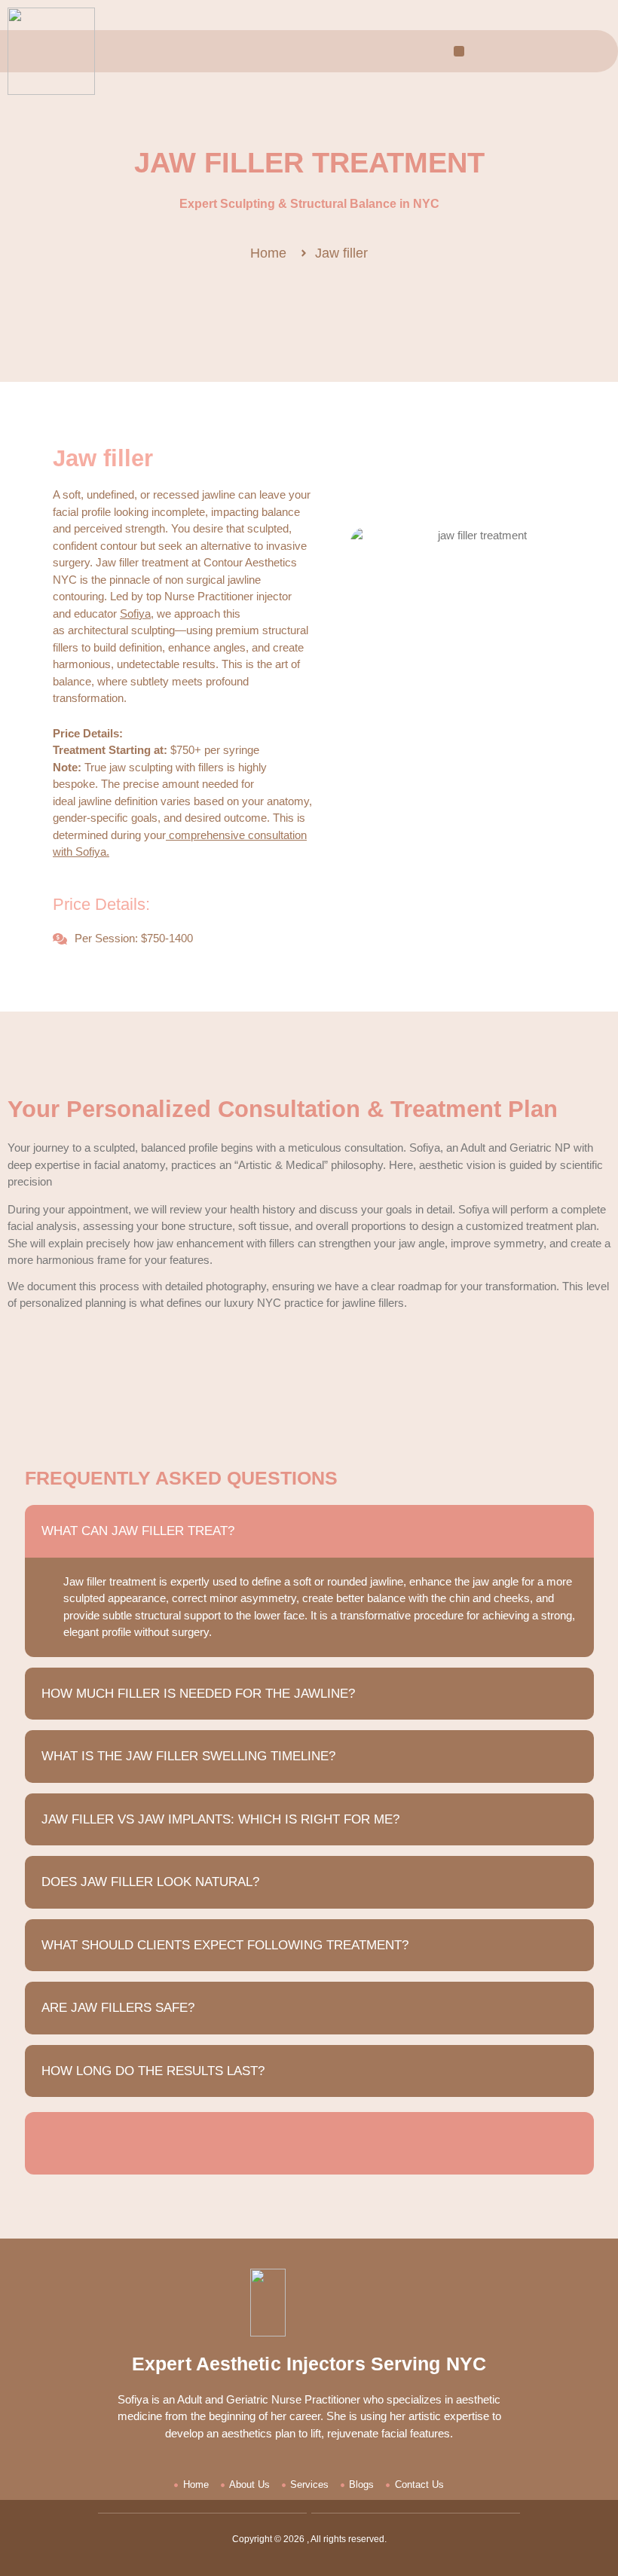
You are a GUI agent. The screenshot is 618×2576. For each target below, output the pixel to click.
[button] (459, 51)
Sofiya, (137, 613)
